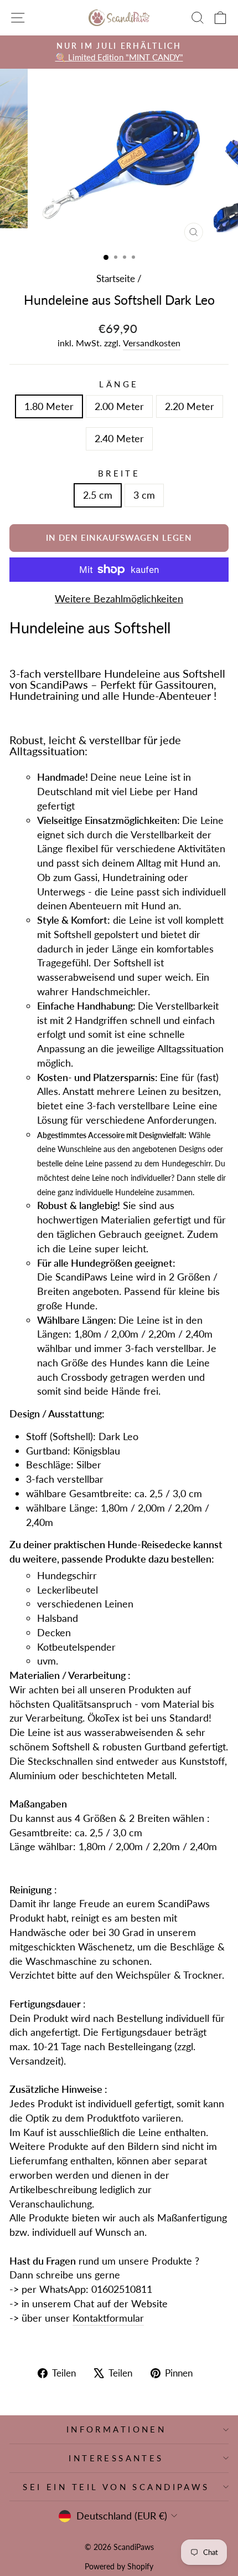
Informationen (116, 2429)
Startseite (116, 278)
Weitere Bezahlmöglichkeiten (119, 598)
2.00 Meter (119, 406)
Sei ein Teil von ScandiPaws (116, 2487)
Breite (119, 473)
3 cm (144, 495)
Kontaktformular (108, 2318)
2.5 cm (98, 495)
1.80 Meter (49, 406)
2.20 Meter (190, 406)
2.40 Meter (119, 438)
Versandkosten (152, 343)
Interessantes (116, 2458)
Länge (119, 384)
